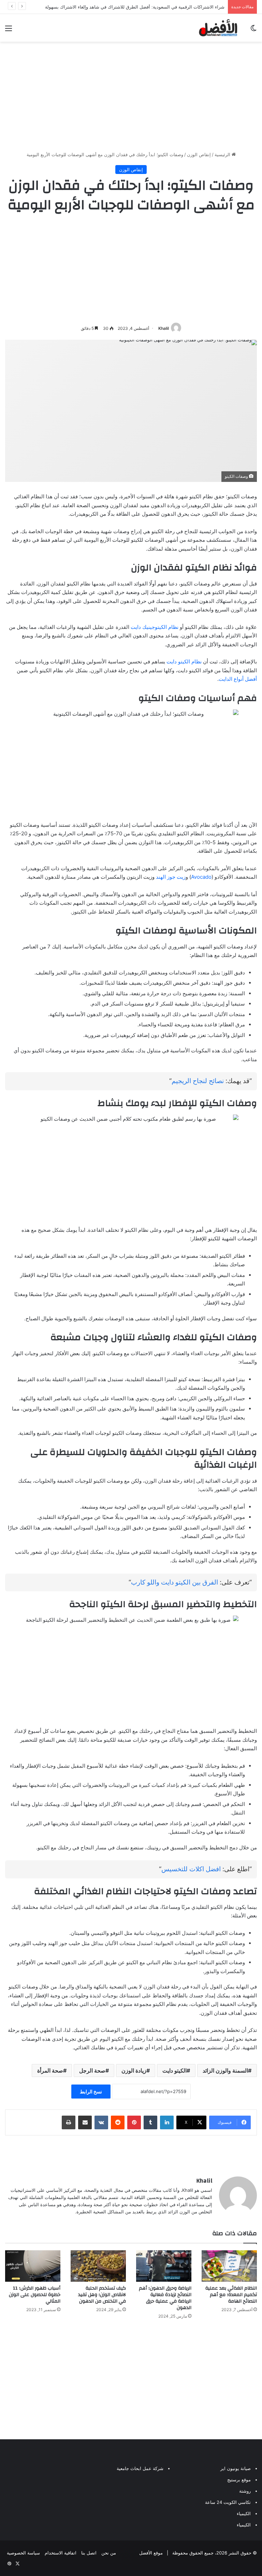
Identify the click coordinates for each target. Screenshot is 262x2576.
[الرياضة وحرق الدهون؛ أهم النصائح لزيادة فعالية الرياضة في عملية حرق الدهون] (164, 2266)
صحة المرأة (50, 2071)
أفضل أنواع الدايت (238, 679)
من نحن (109, 2553)
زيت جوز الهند (171, 877)
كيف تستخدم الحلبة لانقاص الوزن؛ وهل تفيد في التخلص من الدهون (102, 2295)
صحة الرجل (92, 2071)
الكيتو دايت (174, 2071)
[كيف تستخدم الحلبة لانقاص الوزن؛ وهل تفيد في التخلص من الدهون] (98, 2266)
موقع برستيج (239, 2480)
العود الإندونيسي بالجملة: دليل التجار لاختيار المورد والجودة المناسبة (161, 7)
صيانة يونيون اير (236, 2468)
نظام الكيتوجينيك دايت (155, 627)
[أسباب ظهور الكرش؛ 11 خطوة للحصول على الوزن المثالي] (33, 2266)
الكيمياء (244, 2513)
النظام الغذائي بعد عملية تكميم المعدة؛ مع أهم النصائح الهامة (231, 2295)
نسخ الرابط (91, 2092)
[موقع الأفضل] (218, 28)
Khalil (164, 328)
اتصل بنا (89, 2553)
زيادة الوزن (134, 2071)
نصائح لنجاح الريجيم (198, 1081)
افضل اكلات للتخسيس (191, 1869)
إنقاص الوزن (199, 154)
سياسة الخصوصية (23, 2553)
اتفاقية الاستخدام (61, 2553)
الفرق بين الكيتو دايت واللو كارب (174, 1582)
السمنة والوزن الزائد (225, 2071)
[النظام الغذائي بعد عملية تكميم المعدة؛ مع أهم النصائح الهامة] (229, 2266)
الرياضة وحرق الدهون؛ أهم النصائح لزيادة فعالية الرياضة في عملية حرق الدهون (165, 2298)
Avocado (201, 877)
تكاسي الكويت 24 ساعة (228, 2502)
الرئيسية (223, 154)
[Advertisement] (131, 96)
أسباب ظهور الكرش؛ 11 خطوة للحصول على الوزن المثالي (35, 2295)
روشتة (245, 2491)
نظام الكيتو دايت (184, 662)
